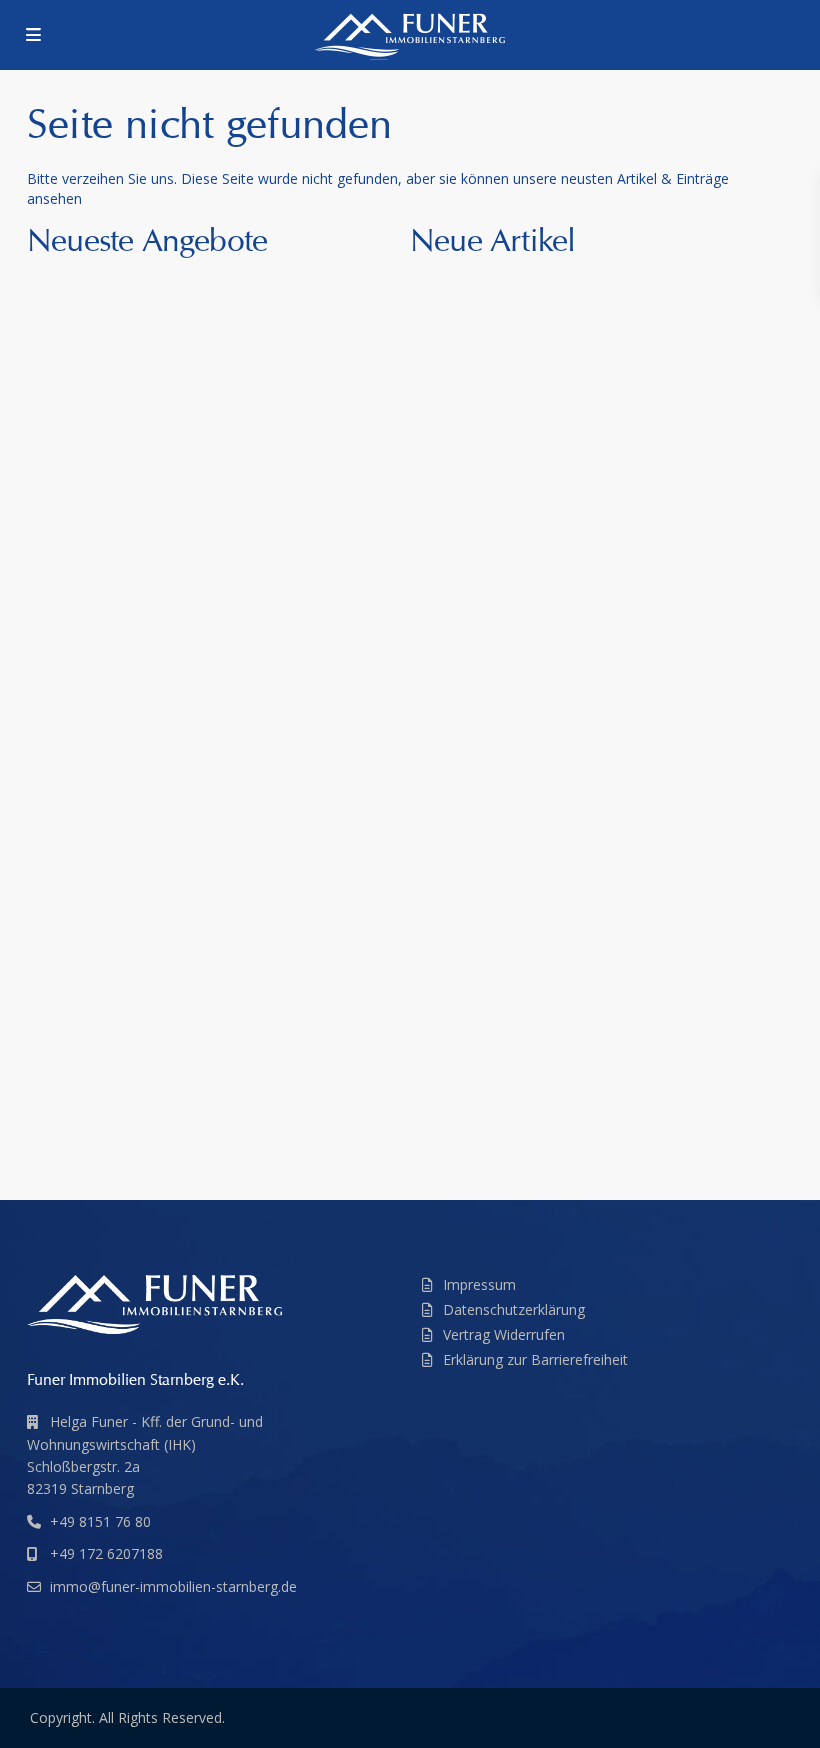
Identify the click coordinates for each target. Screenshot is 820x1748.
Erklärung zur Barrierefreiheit (535, 1359)
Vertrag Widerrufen (504, 1334)
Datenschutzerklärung (514, 1309)
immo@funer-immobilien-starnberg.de (173, 1586)
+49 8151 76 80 (100, 1521)
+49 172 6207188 (106, 1553)
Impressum (479, 1284)
